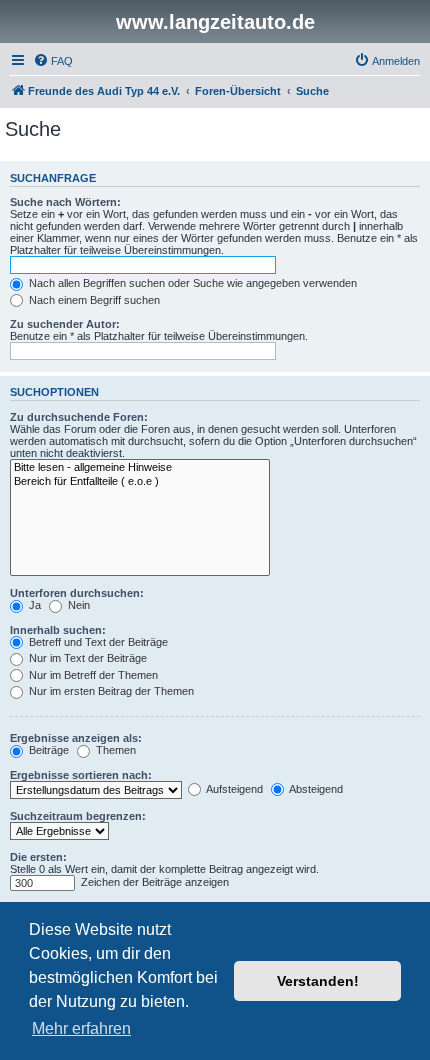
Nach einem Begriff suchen (93, 300)
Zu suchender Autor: (65, 324)
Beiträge (47, 750)
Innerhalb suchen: (58, 630)
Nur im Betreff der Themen (92, 675)
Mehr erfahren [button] (81, 1028)
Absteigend (315, 789)
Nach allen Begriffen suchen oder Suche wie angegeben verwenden (191, 283)
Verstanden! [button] (318, 981)
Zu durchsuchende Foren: (79, 417)
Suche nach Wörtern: (65, 202)
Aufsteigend (233, 789)
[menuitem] (53, 61)
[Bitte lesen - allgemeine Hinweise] (140, 468)
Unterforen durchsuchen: (77, 593)
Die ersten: (38, 857)
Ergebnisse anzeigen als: (76, 738)
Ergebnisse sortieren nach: (81, 775)
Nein (77, 605)
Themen (114, 750)
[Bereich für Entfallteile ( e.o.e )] (140, 482)
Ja (33, 605)
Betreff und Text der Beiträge (97, 642)
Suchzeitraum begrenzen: (78, 816)
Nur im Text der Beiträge (86, 658)
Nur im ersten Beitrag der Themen (110, 691)
